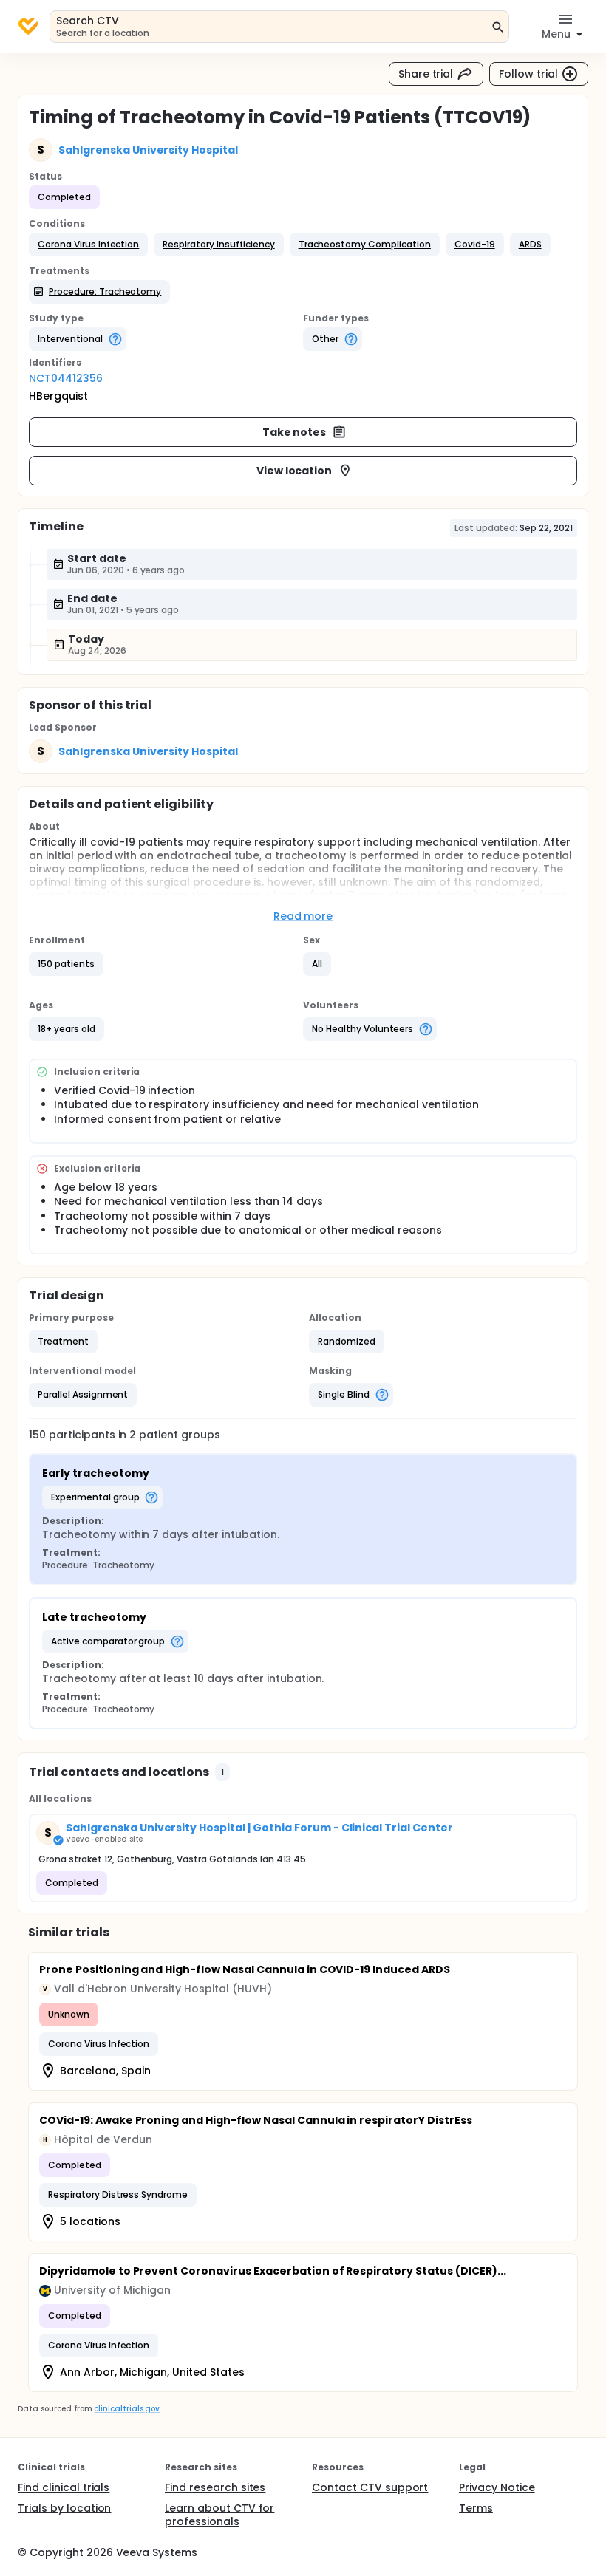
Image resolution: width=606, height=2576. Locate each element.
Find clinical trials (64, 2487)
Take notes (295, 432)
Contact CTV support (370, 2487)
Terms (476, 2508)
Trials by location (64, 2508)
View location (295, 471)
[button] (88, 245)
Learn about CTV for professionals (219, 2515)
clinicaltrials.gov (126, 2409)
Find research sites (215, 2487)
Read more (303, 916)
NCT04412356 (66, 378)
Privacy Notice (497, 2487)
